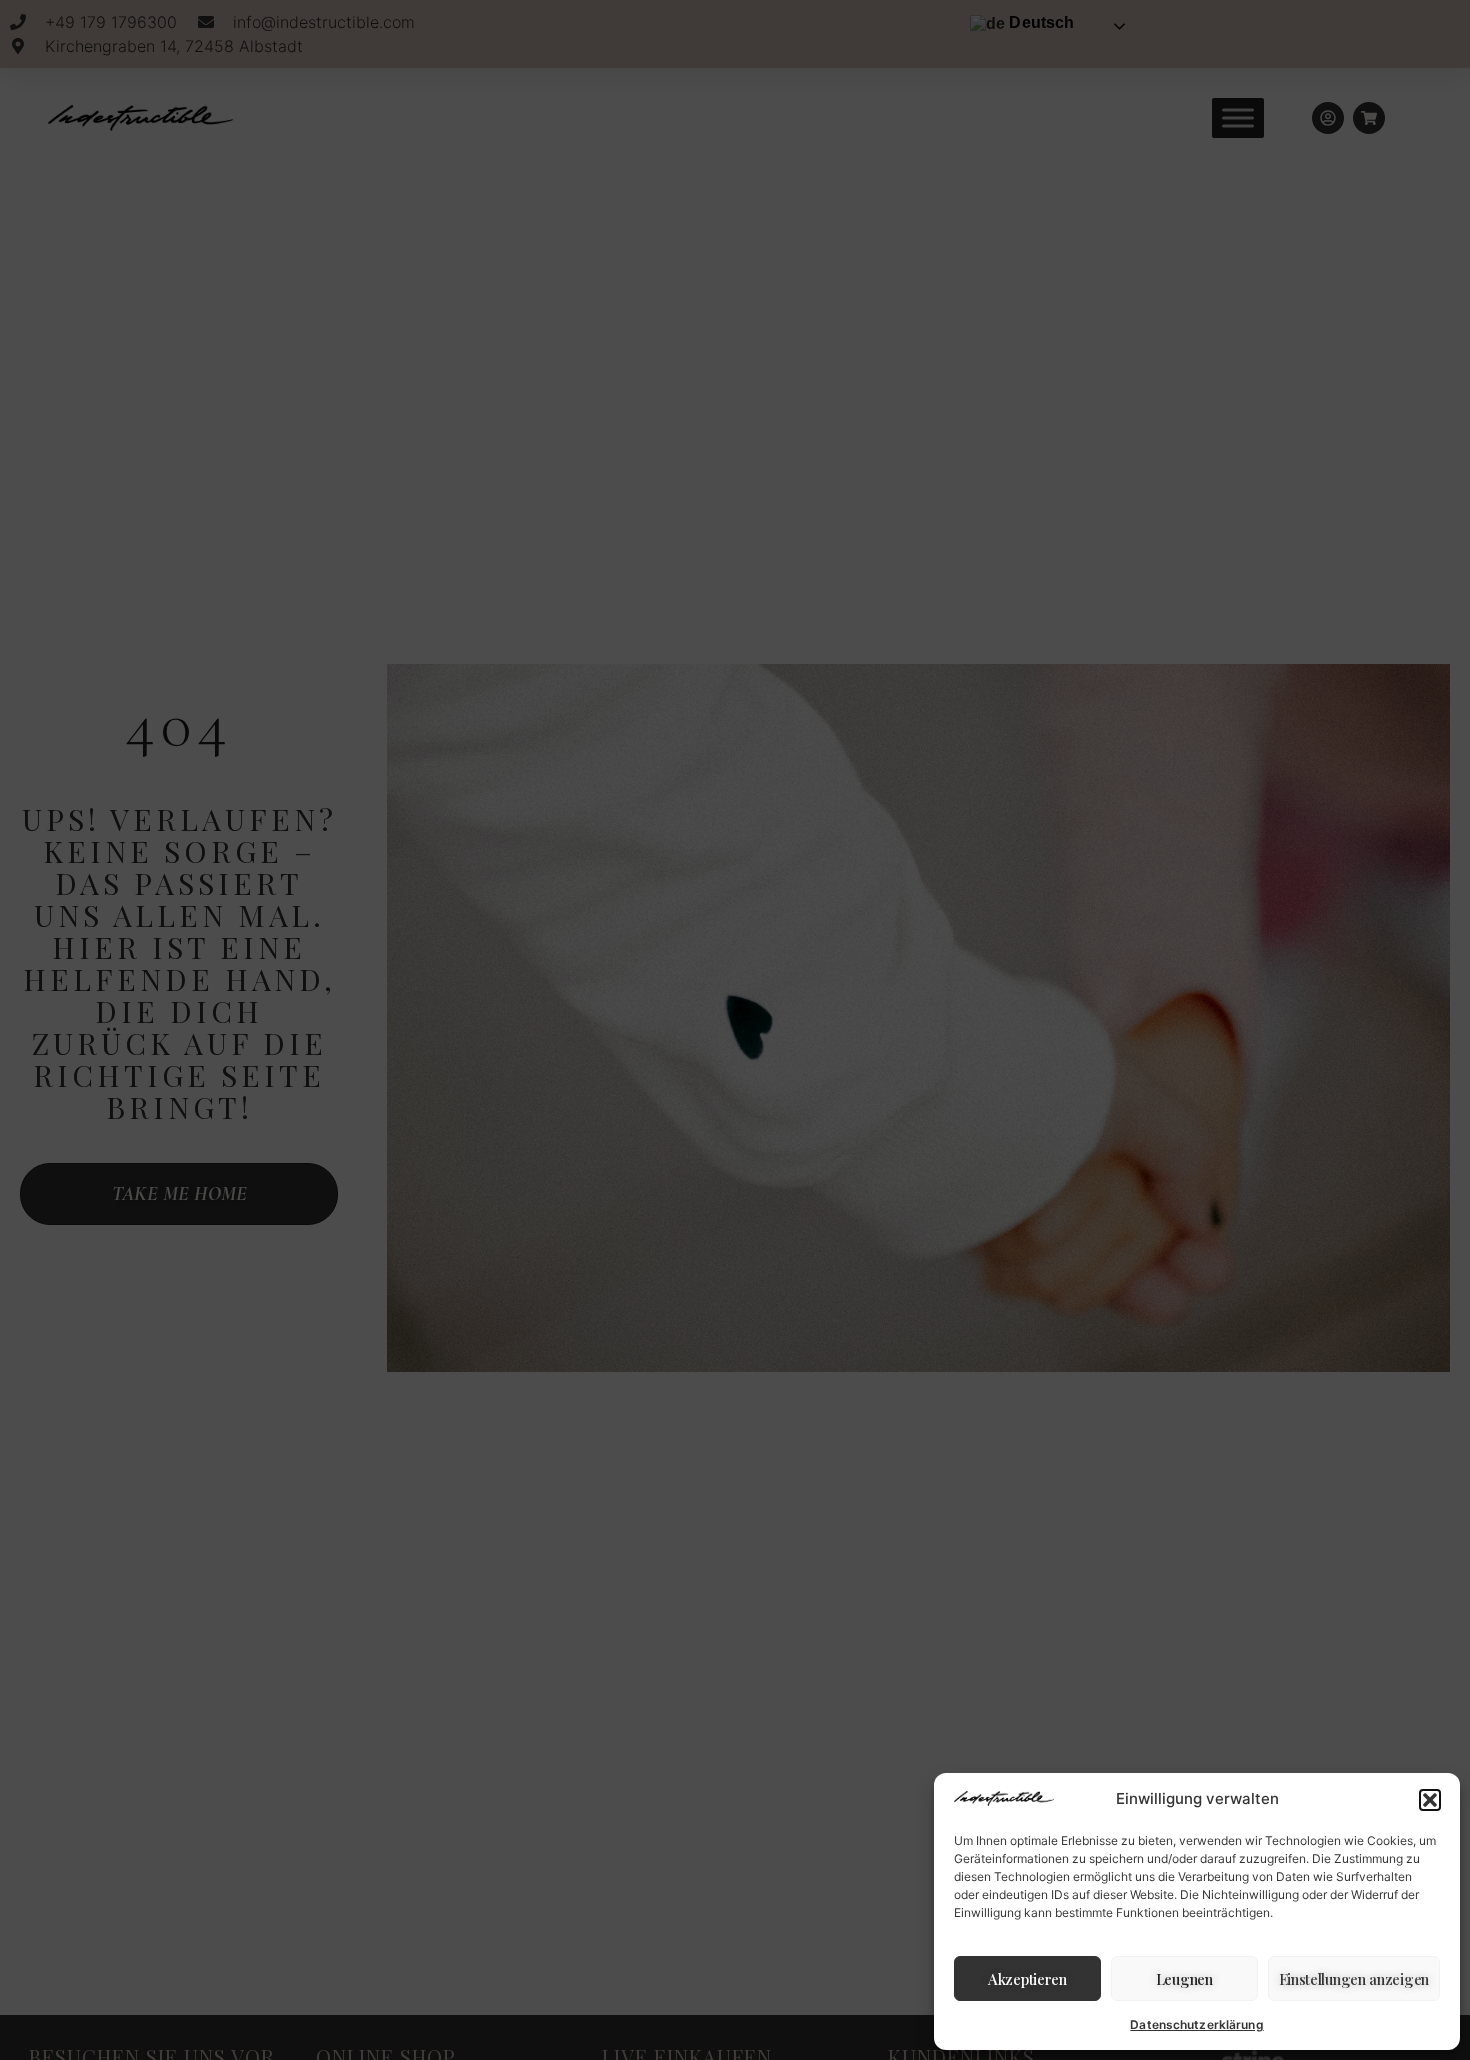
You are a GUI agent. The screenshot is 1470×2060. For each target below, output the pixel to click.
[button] (1430, 1800)
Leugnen (1184, 1979)
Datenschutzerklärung (1196, 2024)
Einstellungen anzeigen (1354, 1979)
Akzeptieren (1027, 1979)
